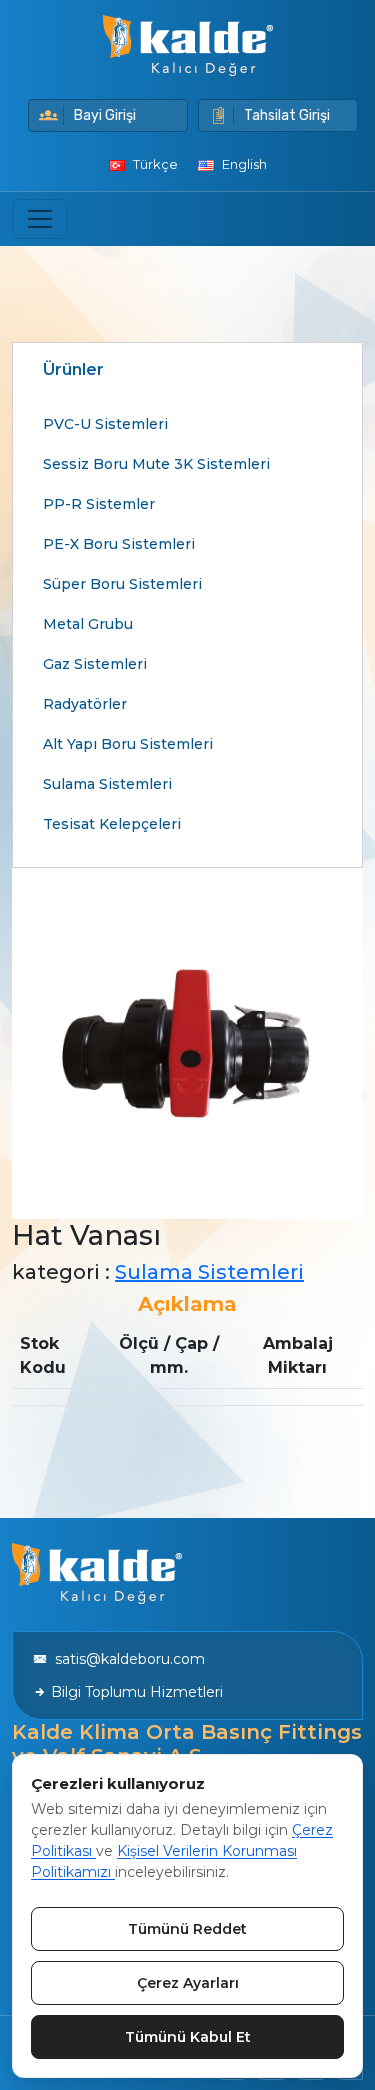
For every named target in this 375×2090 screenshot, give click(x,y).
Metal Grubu (88, 624)
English (243, 164)
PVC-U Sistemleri (105, 424)
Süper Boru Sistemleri (122, 584)
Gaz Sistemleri (95, 664)
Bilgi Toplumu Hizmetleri (135, 1692)
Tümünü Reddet (187, 1929)
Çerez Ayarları (188, 1983)
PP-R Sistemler (99, 504)
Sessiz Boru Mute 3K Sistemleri (156, 464)
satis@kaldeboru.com (126, 1659)
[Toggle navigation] (40, 219)
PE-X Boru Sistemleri (119, 544)
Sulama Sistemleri (107, 784)
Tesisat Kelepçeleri (112, 824)
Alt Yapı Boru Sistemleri (128, 744)
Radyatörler (85, 704)
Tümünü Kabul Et (188, 2037)
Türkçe (154, 164)
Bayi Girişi (105, 115)
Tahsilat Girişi (287, 115)
